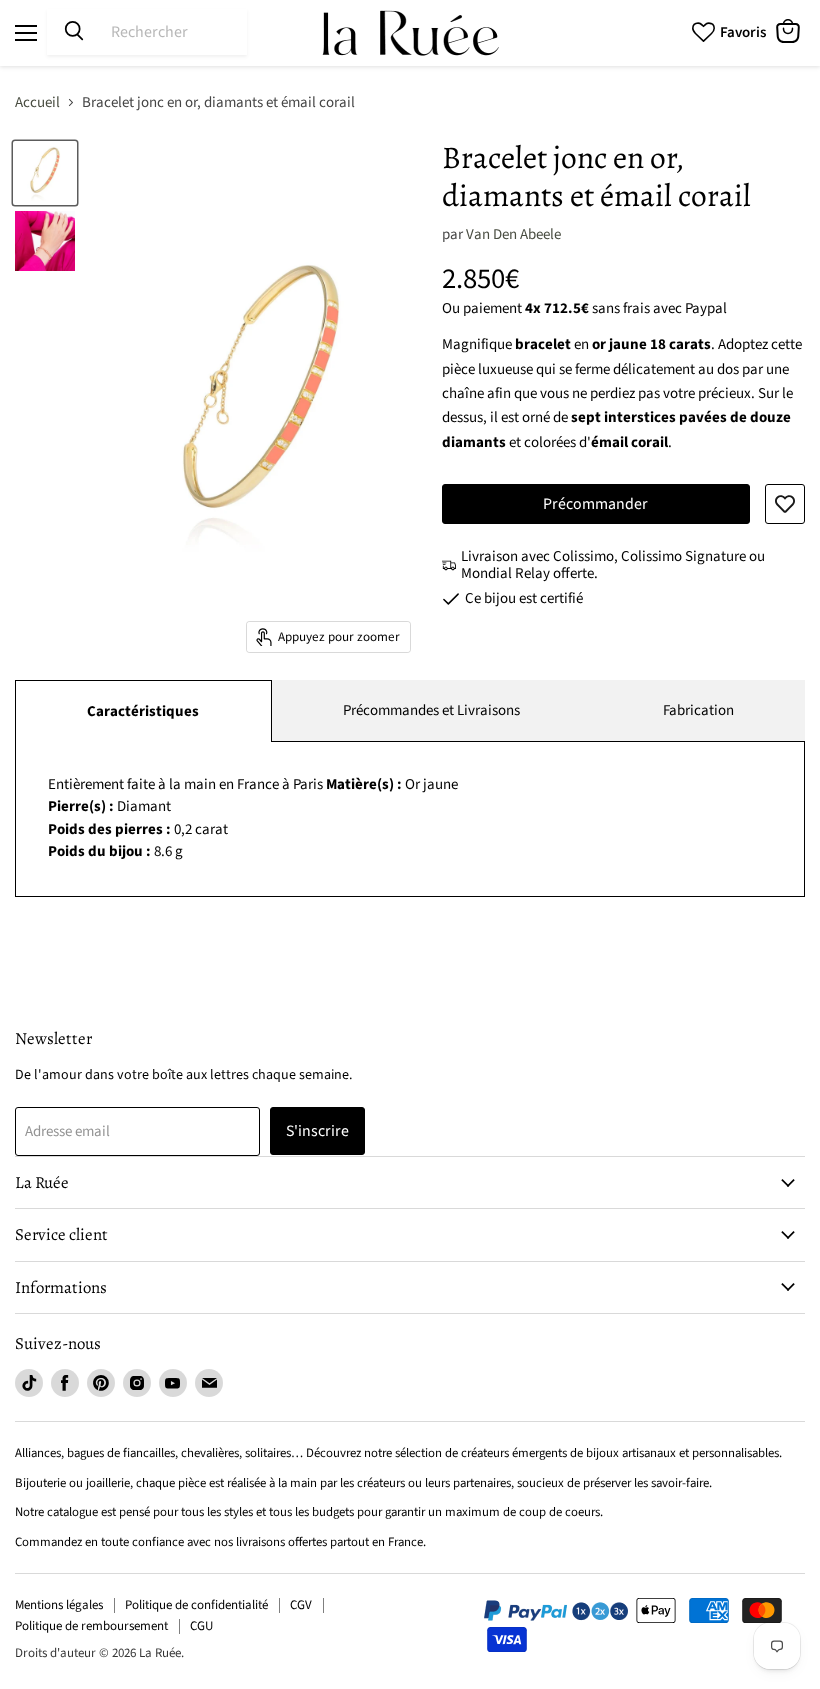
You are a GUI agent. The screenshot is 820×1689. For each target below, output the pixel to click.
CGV (301, 1605)
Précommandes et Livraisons (431, 710)
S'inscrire (317, 1131)
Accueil (37, 102)
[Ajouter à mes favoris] (785, 504)
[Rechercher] (74, 32)
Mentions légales (59, 1605)
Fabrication (698, 710)
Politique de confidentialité (196, 1605)
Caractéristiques (143, 711)
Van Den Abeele (513, 234)
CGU (201, 1626)
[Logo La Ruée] (410, 33)
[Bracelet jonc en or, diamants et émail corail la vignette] (45, 173)
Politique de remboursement (91, 1626)
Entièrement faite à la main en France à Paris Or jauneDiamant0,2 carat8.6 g (253, 818)
